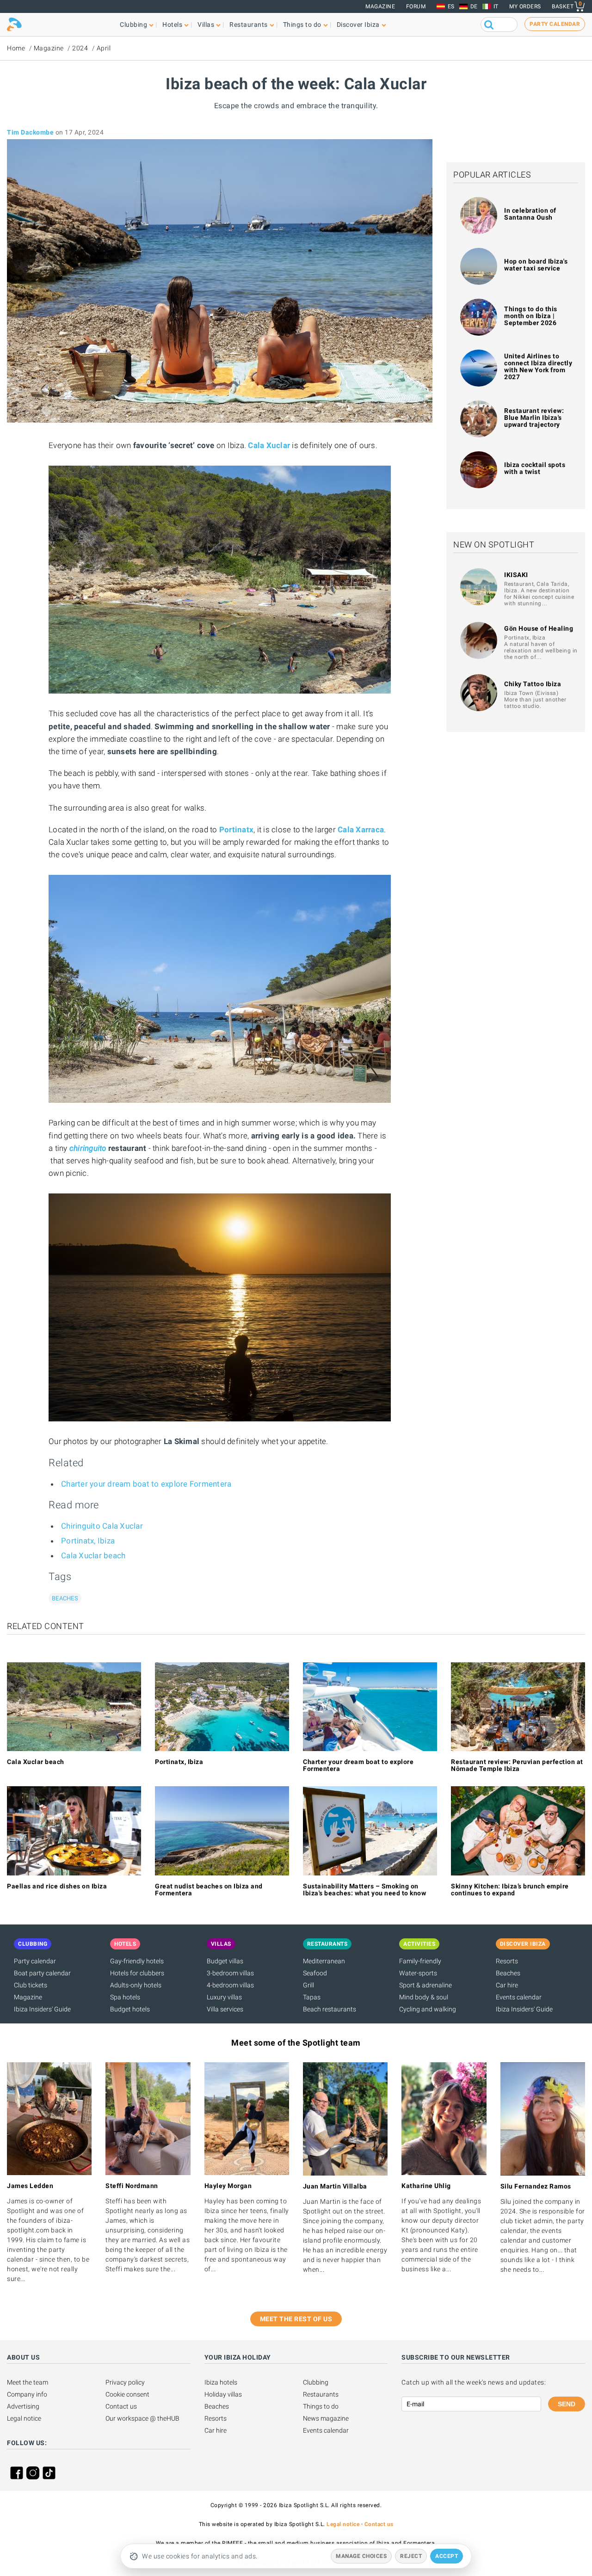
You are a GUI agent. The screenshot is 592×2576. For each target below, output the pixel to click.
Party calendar (35, 1961)
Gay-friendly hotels (137, 1961)
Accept (447, 2556)
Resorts (507, 1961)
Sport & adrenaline (425, 1985)
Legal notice (24, 2418)
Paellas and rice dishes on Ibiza (57, 1886)
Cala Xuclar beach (93, 1555)
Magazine (380, 6)
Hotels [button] (172, 25)
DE (474, 6)
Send (567, 2404)
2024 (80, 48)
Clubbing (316, 2382)
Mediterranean (324, 1961)
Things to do (321, 2406)
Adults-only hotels (136, 1985)
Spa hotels (125, 1997)
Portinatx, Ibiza (88, 1541)
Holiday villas (223, 2394)
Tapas (312, 1997)
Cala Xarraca (361, 830)
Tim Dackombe (30, 132)
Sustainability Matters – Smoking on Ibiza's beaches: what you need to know (364, 1890)
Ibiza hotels (221, 2382)
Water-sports (418, 1973)
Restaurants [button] (249, 25)
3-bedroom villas (230, 1973)
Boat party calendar (42, 1973)
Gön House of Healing (539, 628)
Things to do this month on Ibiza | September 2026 (531, 316)
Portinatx (236, 830)
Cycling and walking (428, 2009)
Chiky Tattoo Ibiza (533, 684)
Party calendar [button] (555, 24)
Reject (411, 2556)
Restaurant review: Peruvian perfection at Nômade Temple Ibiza (517, 1765)
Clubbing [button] (133, 25)
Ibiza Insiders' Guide (42, 2009)
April (104, 48)
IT (496, 6)
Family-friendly (420, 1961)
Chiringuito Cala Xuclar (102, 1526)
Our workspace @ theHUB (142, 2418)
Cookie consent (127, 2394)
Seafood (315, 1973)
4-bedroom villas (230, 1985)
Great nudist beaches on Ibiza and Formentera (209, 1890)
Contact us (121, 2406)
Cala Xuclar (269, 445)
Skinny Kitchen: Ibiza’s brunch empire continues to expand (510, 1890)
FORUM (416, 6)
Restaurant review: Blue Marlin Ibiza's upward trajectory (534, 418)
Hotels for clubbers (137, 1973)
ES (451, 6)
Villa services (225, 2009)
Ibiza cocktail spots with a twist (535, 468)
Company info (27, 2394)
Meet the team (28, 2382)
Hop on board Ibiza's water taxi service (536, 265)
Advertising (23, 2406)
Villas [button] (206, 25)
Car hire (507, 1985)
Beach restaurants (330, 2009)
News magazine (326, 2418)
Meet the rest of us (296, 2319)
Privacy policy (125, 2382)
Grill (308, 1985)
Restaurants (321, 2394)
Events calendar (519, 1997)
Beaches (65, 1598)
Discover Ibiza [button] (358, 25)
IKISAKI (516, 575)
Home (16, 48)
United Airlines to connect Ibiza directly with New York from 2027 (538, 366)
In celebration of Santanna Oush (530, 214)
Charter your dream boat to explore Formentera (146, 1484)
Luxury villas (224, 1997)
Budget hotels (130, 2009)
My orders (525, 6)
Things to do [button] (302, 25)
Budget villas (225, 1961)
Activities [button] (419, 1944)
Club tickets (31, 1985)
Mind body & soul (424, 1997)
